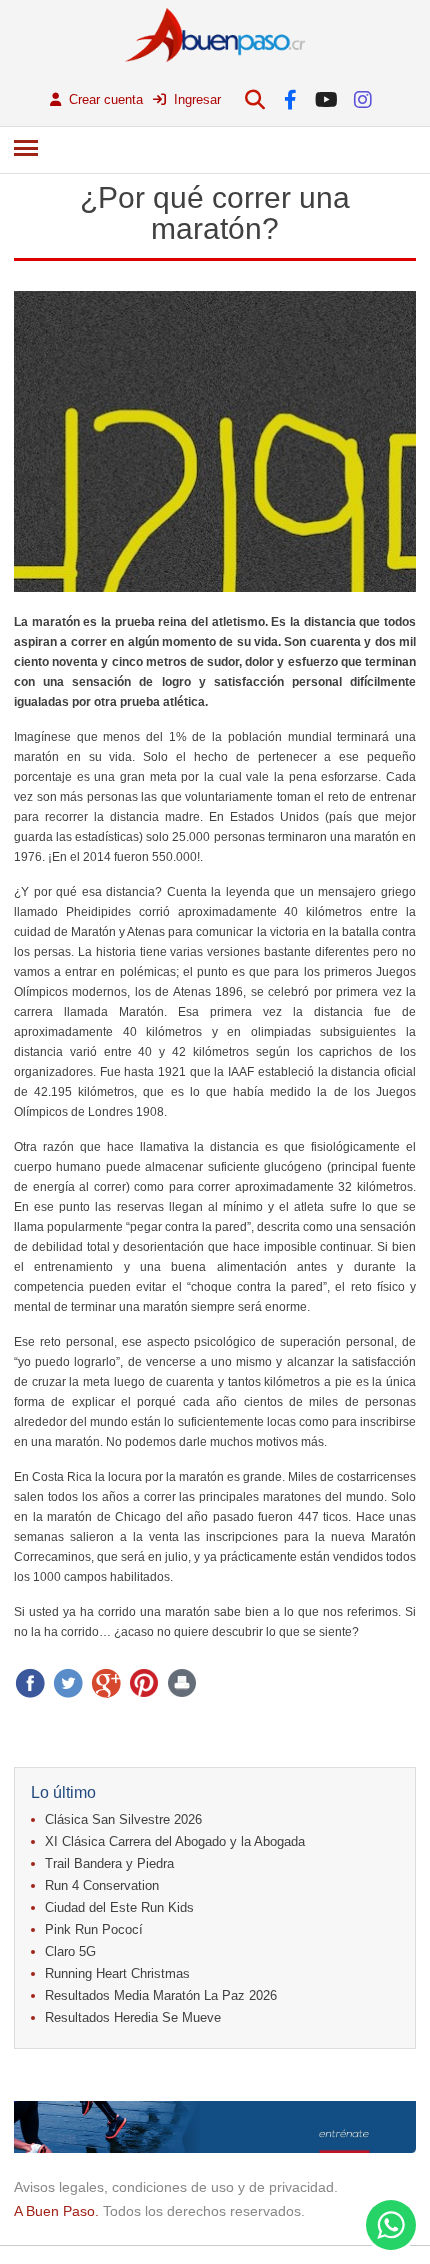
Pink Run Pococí (94, 1929)
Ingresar (195, 99)
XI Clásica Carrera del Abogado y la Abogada (175, 1841)
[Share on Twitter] (68, 1683)
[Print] (182, 1683)
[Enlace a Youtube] (326, 99)
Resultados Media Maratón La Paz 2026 (161, 1995)
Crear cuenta (104, 99)
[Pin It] (144, 1683)
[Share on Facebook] (30, 1683)
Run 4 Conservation (102, 1885)
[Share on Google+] (106, 1683)
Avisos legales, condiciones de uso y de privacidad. (176, 2187)
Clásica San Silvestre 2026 (123, 1819)
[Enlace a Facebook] (290, 99)
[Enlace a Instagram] (362, 99)
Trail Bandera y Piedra (109, 1863)
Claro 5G (70, 1951)
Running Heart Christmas (117, 1973)
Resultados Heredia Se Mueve (133, 2017)
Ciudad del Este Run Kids (119, 1907)
